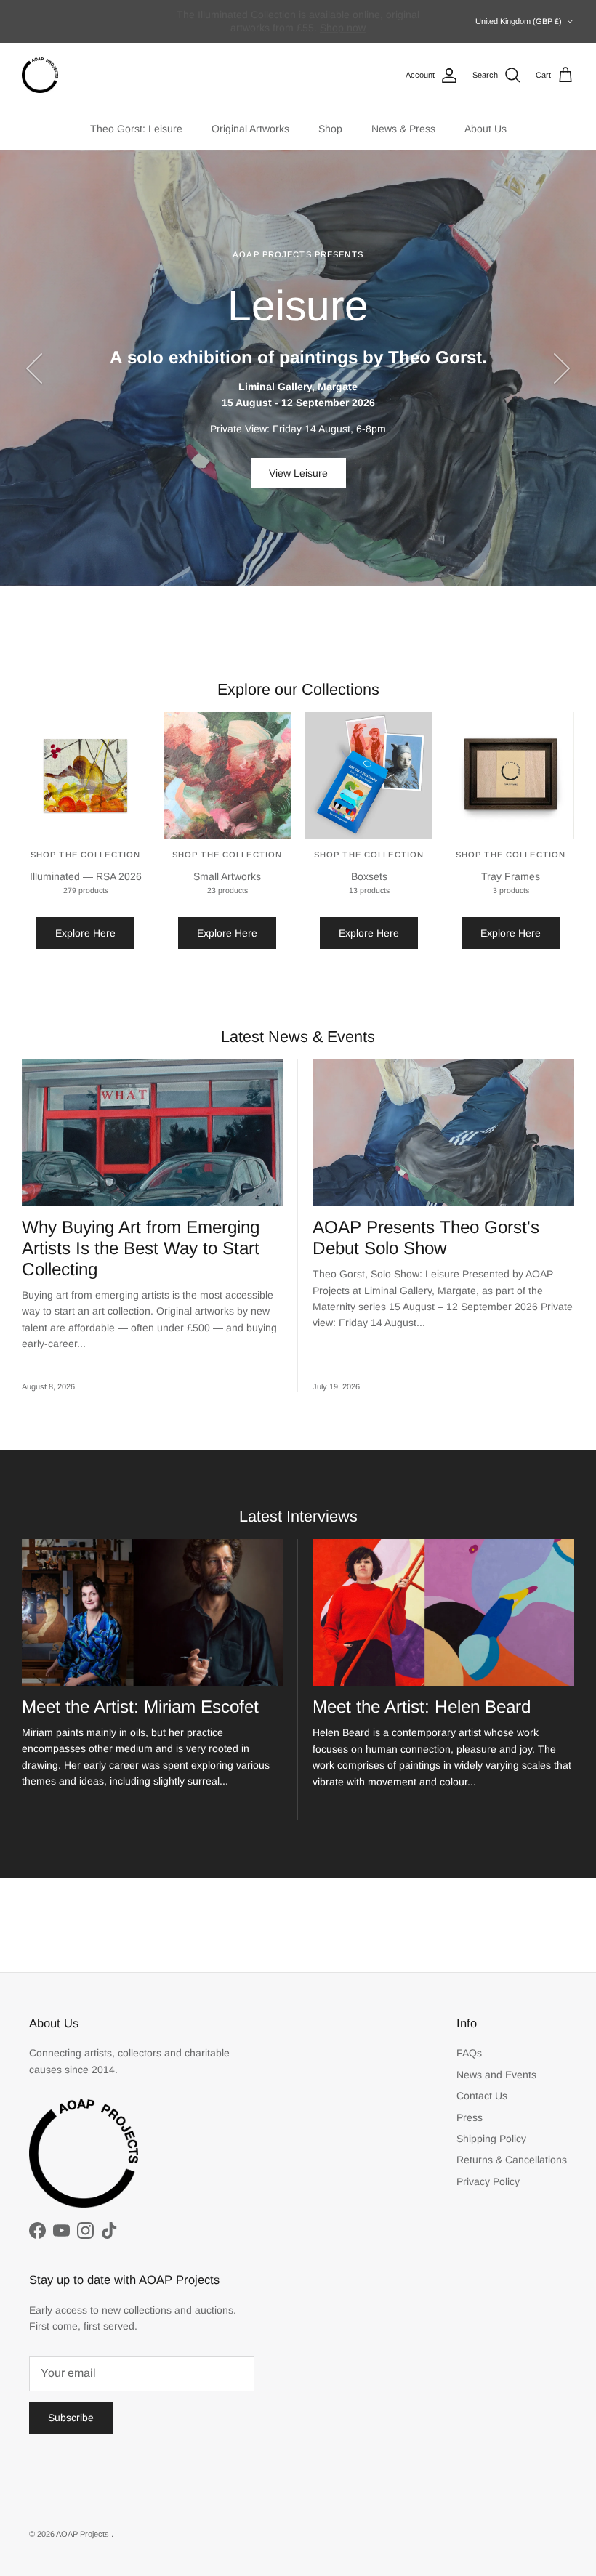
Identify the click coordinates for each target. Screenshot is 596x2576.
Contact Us (482, 2096)
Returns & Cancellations (512, 2160)
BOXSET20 (311, 28)
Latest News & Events (298, 1037)
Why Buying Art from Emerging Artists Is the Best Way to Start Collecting (141, 1248)
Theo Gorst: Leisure (136, 129)
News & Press (403, 129)
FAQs (469, 2053)
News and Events (496, 2075)
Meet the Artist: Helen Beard (422, 1707)
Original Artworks (250, 129)
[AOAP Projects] (40, 76)
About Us (486, 129)
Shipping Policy (491, 2139)
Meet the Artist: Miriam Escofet (140, 1707)
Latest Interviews (298, 1516)
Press (470, 2117)
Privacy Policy (488, 2181)
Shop (330, 129)
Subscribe (71, 2418)
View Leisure (298, 473)
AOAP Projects (84, 2534)
